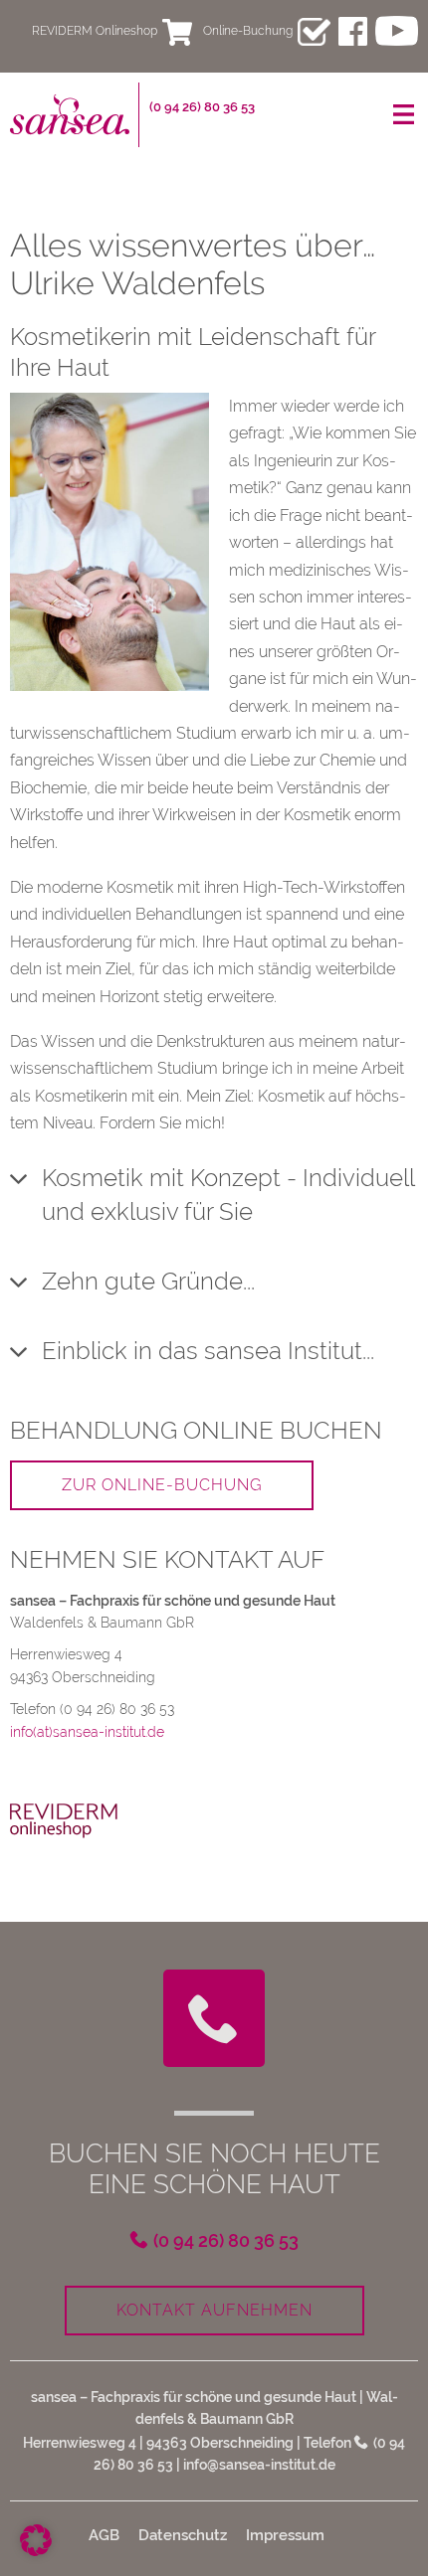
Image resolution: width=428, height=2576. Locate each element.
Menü (403, 114)
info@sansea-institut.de (259, 2465)
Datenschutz (183, 2536)
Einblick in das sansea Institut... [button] (208, 1351)
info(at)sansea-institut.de (87, 1732)
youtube (397, 31)
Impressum (285, 2536)
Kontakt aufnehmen (214, 2310)
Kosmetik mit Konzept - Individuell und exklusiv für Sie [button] (228, 1195)
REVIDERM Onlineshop (95, 31)
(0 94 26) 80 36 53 (202, 107)
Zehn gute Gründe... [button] (148, 1281)
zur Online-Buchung (162, 1485)
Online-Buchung (248, 31)
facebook (353, 31)
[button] (36, 2540)
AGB (104, 2536)
